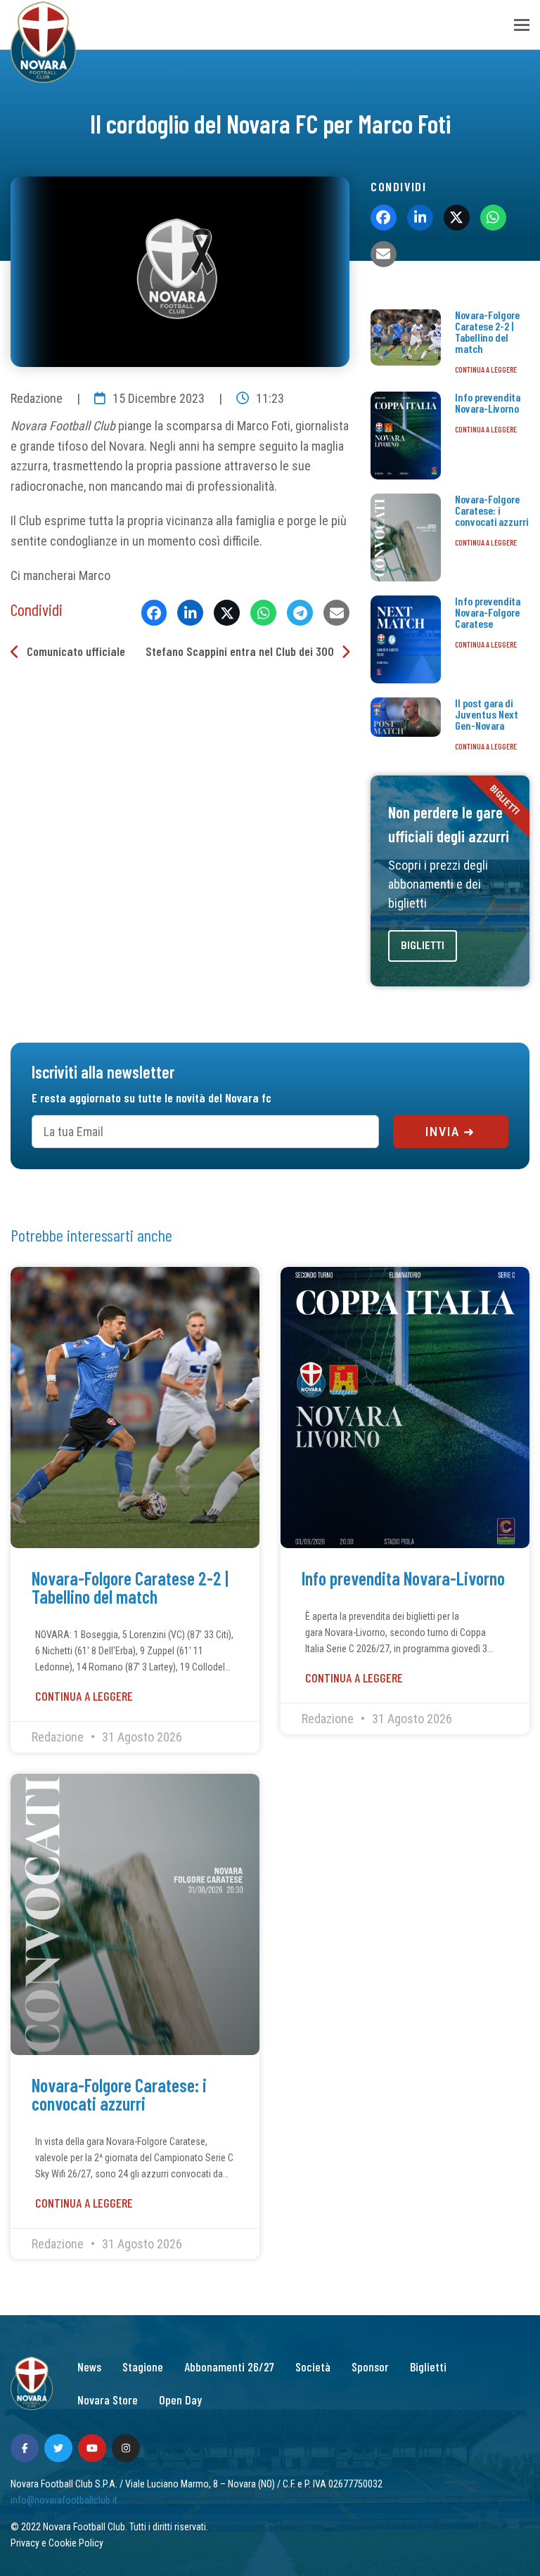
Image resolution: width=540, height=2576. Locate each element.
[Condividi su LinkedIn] (190, 613)
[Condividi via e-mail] (336, 613)
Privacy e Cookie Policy (57, 2543)
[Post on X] (227, 613)
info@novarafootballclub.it (64, 2500)
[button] (522, 25)
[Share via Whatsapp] (263, 613)
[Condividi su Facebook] (154, 613)
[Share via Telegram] (300, 613)
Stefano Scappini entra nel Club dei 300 (240, 651)
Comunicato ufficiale (76, 651)
